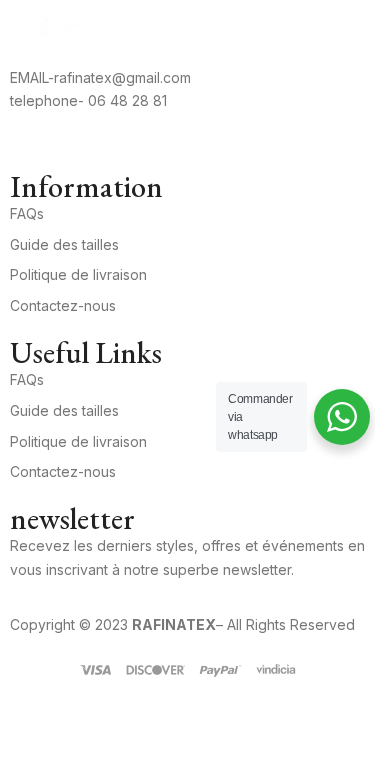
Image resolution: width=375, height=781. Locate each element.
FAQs (27, 213)
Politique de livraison (78, 274)
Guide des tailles (64, 244)
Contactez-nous (63, 305)
